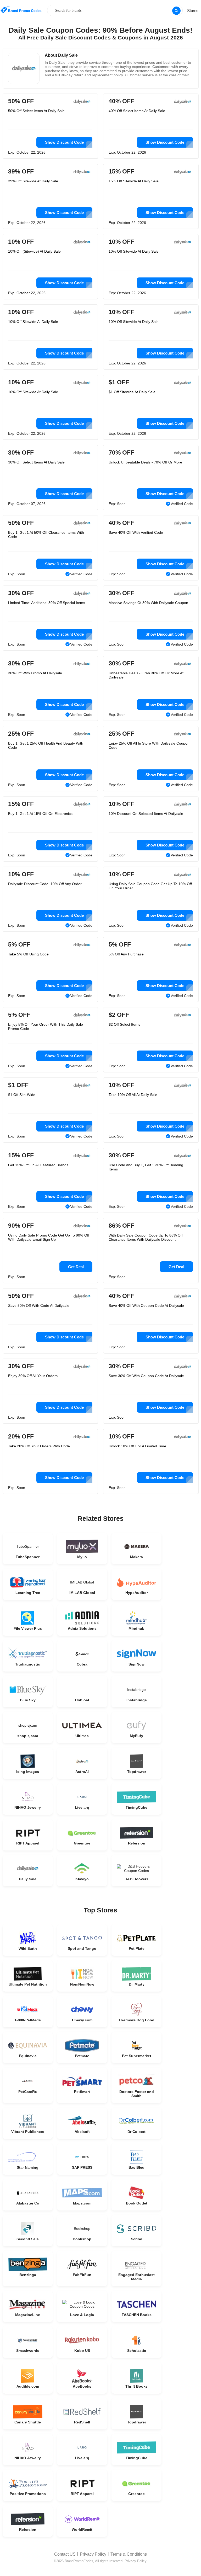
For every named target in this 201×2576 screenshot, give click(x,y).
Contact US (65, 2554)
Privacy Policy (93, 2554)
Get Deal (76, 1267)
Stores (193, 11)
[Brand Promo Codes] (21, 10)
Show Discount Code (64, 142)
